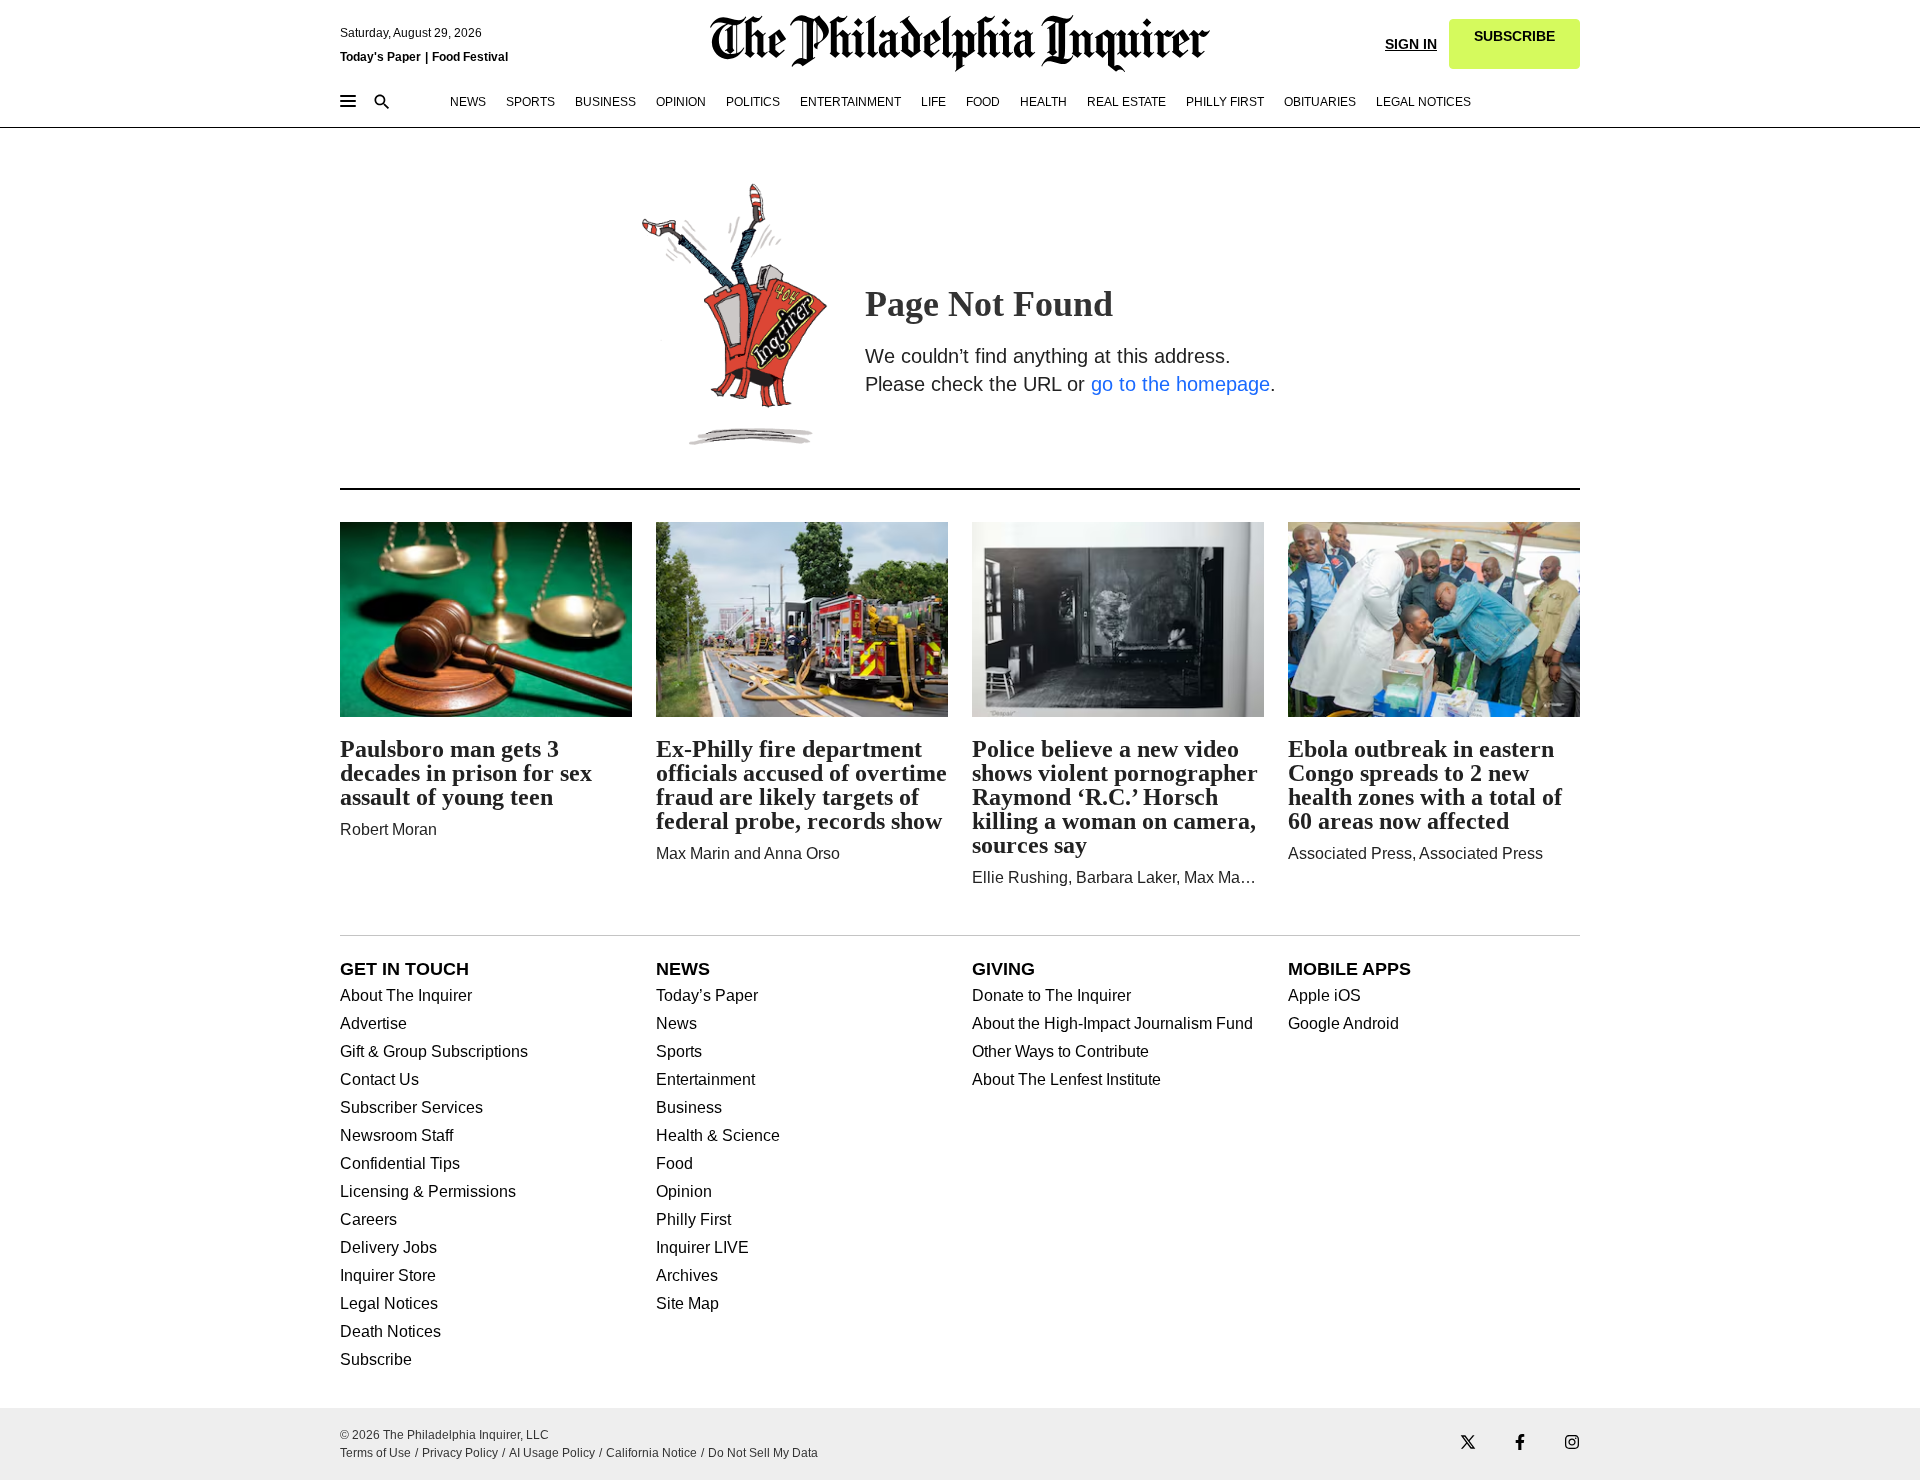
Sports (679, 1052)
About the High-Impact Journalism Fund (1112, 1024)
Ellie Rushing (1020, 877)
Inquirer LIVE (702, 1248)
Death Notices (390, 1332)
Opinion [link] (681, 102)
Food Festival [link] (470, 57)
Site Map (687, 1304)
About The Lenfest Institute (1066, 1080)
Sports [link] (530, 102)
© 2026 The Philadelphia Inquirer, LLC (444, 1435)
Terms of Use (375, 1453)
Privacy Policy (460, 1453)
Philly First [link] (1225, 102)
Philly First (693, 1220)
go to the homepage (1180, 384)
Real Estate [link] (1126, 102)
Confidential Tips (400, 1164)
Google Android (1343, 1024)
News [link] (468, 102)
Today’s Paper (707, 996)
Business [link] (605, 102)
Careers (368, 1220)
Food (674, 1164)
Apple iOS (1324, 996)
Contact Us (379, 1080)
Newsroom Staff (396, 1136)
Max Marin (693, 853)
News (676, 1024)
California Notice (651, 1453)
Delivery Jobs (388, 1248)
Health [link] (1043, 102)
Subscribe (376, 1360)
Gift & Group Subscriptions (434, 1052)
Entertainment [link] (850, 102)
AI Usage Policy (552, 1453)
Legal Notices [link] (1423, 102)
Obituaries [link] (1320, 102)
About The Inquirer (406, 996)
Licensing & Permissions (428, 1192)
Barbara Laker (1126, 877)
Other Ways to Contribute (1060, 1052)
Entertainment (705, 1080)
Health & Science (718, 1136)
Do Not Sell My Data (763, 1453)
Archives (687, 1276)
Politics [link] (753, 102)
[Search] (382, 103)
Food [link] (983, 102)
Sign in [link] (1411, 44)
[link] (1514, 44)
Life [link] (933, 102)
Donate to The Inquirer (1051, 996)
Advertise (373, 1024)
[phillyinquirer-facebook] (1520, 1443)
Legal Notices (389, 1304)
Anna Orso (802, 853)
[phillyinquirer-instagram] (1572, 1443)
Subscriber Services (411, 1108)
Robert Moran (388, 829)
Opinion (684, 1192)
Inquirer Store (388, 1276)
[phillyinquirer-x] (1468, 1443)
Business (689, 1108)
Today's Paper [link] (380, 57)
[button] (1514, 44)
